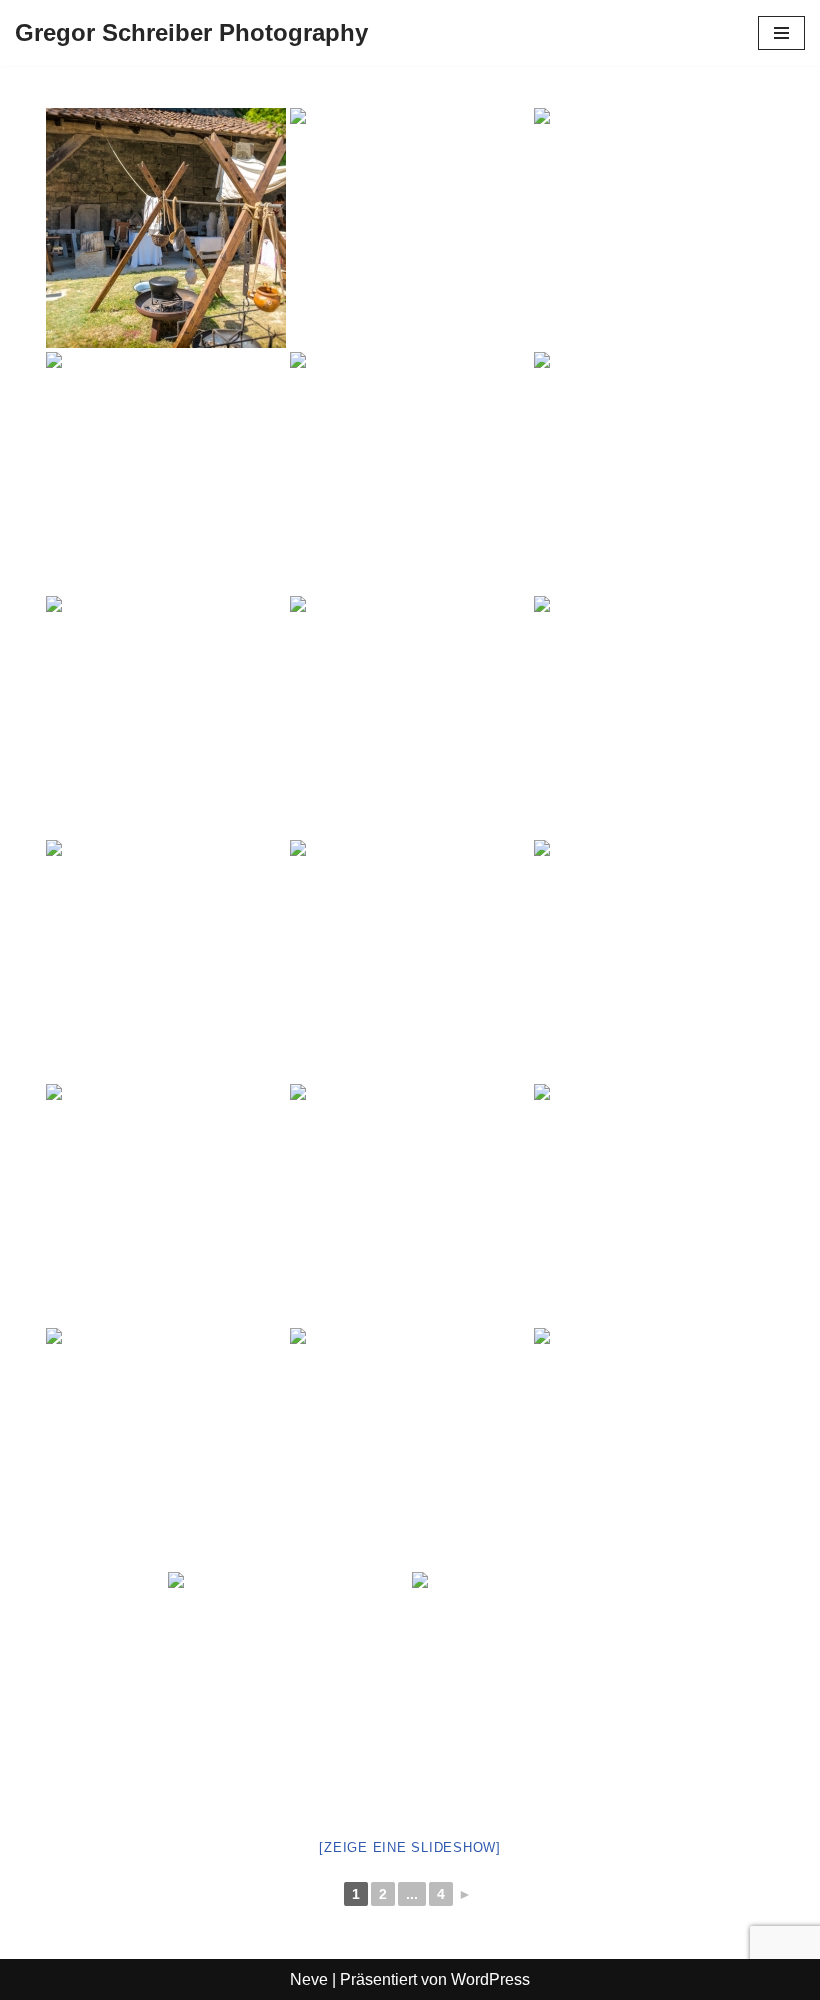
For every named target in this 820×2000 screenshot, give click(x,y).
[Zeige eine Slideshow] (410, 1847)
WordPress (490, 1979)
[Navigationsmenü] (781, 33)
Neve (309, 1979)
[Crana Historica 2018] (166, 228)
